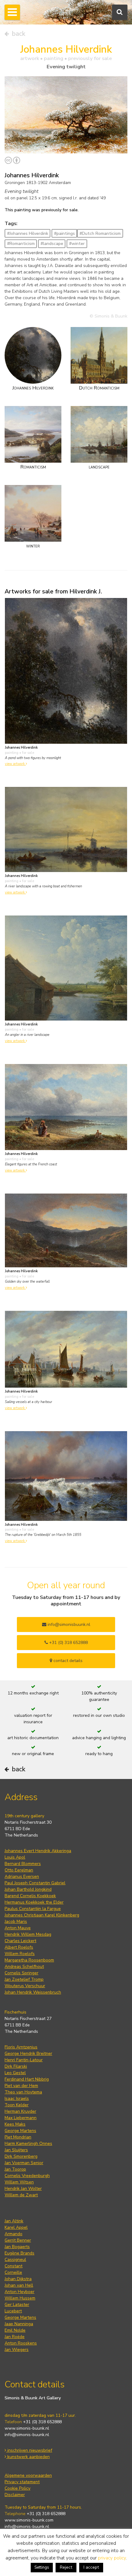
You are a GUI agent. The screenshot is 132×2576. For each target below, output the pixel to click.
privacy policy (112, 2558)
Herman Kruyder (20, 2111)
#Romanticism (21, 244)
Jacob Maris (16, 1922)
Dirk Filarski (16, 2066)
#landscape (52, 244)
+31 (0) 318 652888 (68, 1643)
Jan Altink (14, 2221)
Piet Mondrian (18, 2137)
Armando (14, 2234)
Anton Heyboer (19, 2292)
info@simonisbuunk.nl (68, 1625)
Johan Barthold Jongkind (28, 1889)
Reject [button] (66, 2567)
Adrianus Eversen (22, 1877)
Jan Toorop (15, 2169)
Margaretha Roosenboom (29, 1960)
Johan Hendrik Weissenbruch (33, 1992)
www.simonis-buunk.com (29, 2520)
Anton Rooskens (21, 2343)
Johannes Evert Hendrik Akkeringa (38, 1851)
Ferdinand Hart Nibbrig (27, 2079)
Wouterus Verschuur (25, 1986)
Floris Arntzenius (21, 2047)
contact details (67, 1661)
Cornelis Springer (21, 1973)
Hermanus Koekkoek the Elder (34, 1902)
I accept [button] (91, 2567)
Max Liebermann (21, 2118)
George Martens (20, 2131)
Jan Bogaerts (17, 2247)
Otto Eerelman (19, 1870)
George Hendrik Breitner (28, 2053)
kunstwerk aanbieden (28, 2457)
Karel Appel (16, 2227)
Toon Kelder (17, 2105)
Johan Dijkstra (18, 2279)
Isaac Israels (17, 2098)
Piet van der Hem (21, 2086)
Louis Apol (15, 1857)
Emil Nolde (15, 2330)
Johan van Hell (19, 2285)
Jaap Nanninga (19, 2324)
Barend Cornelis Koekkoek (30, 1896)
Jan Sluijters (16, 2150)
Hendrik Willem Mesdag (28, 1934)
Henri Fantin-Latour (24, 2060)
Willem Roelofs (20, 1954)
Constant (14, 2266)
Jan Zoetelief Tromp (24, 1979)
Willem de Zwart (21, 2195)
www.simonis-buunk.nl (27, 2428)
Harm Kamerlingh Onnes (28, 2144)
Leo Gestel (15, 2073)
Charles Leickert (20, 1941)
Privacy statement (22, 2482)
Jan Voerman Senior (24, 2163)
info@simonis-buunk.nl (27, 2435)
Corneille (13, 2272)
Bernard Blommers (23, 1864)
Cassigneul (15, 2260)
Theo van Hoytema (23, 2092)
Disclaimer (15, 2495)
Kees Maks (15, 2124)
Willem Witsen (19, 2182)
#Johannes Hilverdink (28, 233)
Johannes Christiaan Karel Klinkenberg (42, 1915)
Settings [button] (42, 2567)
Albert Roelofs (19, 1947)
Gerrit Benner (18, 2240)
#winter (77, 244)
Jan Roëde (15, 2337)
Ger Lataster (17, 2305)
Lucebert (13, 2311)
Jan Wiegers (17, 2350)
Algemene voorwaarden (28, 2475)
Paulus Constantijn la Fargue (33, 1909)
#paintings (64, 233)
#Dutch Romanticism (100, 233)
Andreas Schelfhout (24, 1967)
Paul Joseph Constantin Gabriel (35, 1883)
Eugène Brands (19, 2253)
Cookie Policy (17, 2488)
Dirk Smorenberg (21, 2156)
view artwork (15, 764)
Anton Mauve (18, 1928)
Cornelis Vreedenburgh (27, 2176)
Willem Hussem (20, 2298)
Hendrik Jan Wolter (23, 2189)
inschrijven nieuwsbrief (29, 2450)
